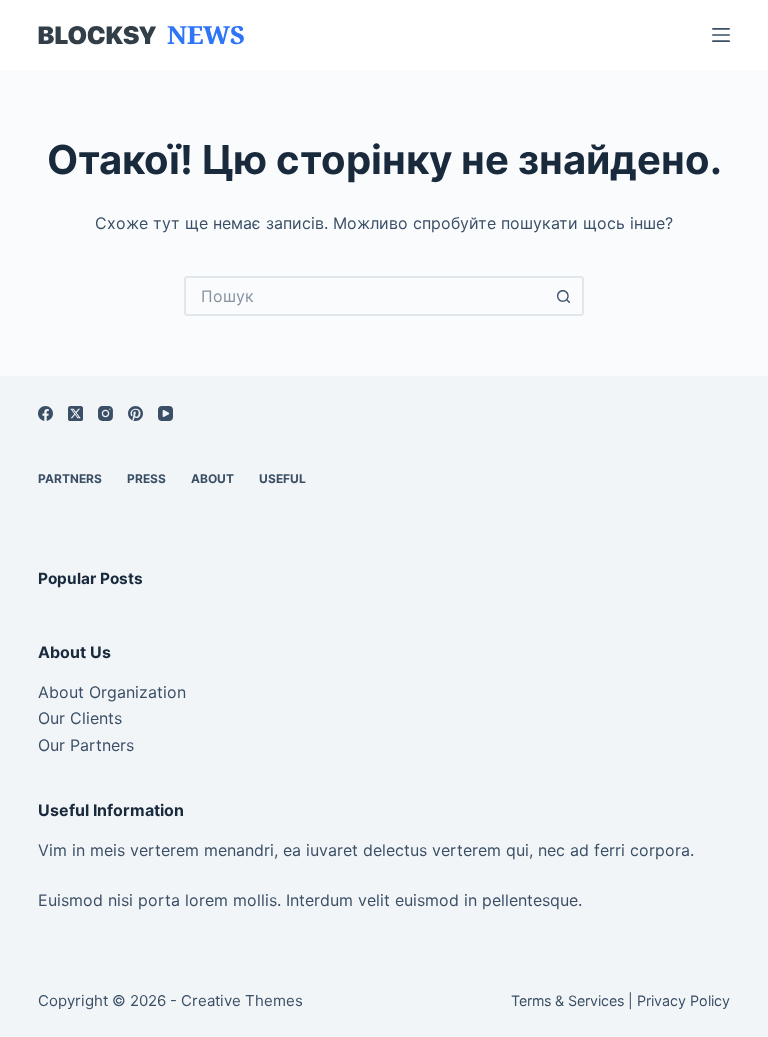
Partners (70, 478)
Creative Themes (242, 1000)
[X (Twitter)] (75, 413)
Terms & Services (567, 1000)
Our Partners (86, 745)
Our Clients (80, 718)
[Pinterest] (135, 413)
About (212, 478)
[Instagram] (105, 413)
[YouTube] (165, 413)
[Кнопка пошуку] (564, 296)
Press (146, 478)
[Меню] (721, 35)
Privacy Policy (683, 1000)
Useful (282, 478)
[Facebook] (45, 413)
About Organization (112, 692)
